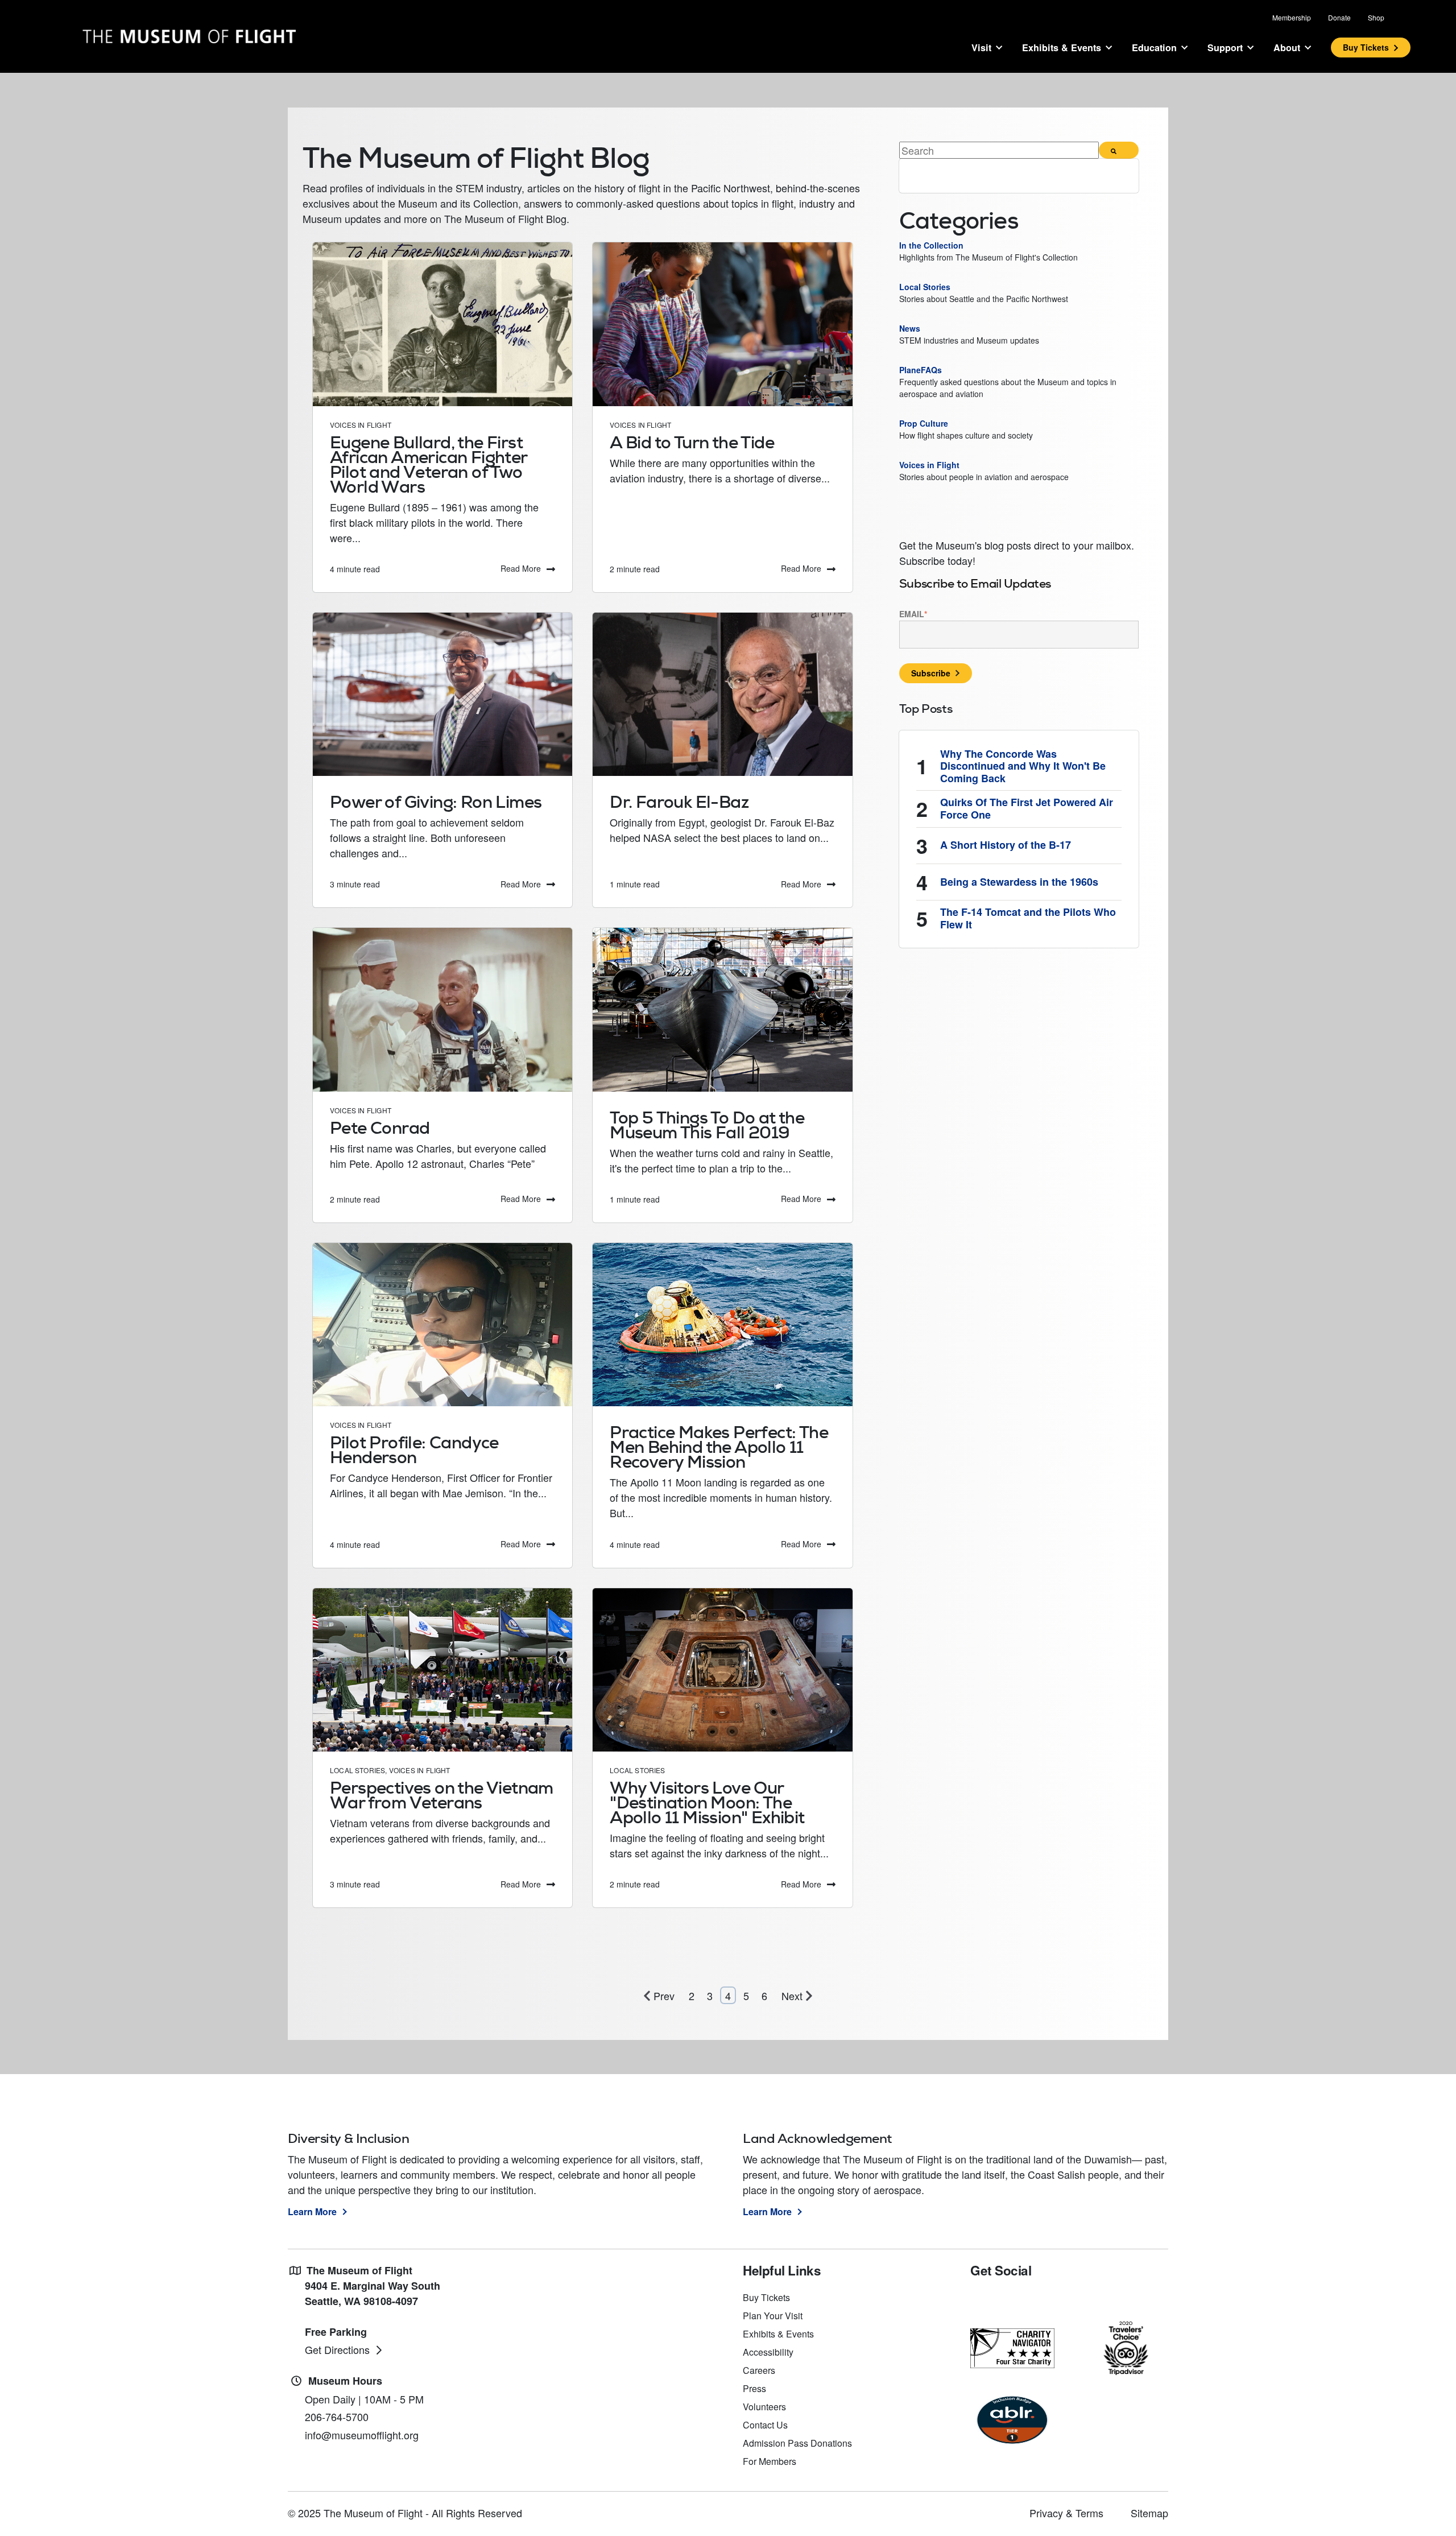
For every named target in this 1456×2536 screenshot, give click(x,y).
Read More (521, 568)
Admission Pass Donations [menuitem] (797, 2443)
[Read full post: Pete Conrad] (442, 1009)
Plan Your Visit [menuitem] (773, 2316)
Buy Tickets (1366, 47)
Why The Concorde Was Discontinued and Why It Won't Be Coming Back (1023, 767)
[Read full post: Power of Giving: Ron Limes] (442, 694)
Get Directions (337, 2349)
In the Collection (931, 245)
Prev (664, 1996)
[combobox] (999, 150)
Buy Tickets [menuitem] (766, 2297)
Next (792, 1996)
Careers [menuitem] (759, 2370)
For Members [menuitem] (770, 2461)
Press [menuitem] (754, 2388)
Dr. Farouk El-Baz (679, 802)
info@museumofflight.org (362, 2435)
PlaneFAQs (922, 370)
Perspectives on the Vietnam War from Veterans (442, 1795)
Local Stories (357, 1770)
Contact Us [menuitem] (765, 2425)
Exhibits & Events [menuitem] (778, 2334)
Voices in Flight (361, 425)
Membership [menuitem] (1292, 17)
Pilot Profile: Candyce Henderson (414, 1450)
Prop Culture (924, 423)
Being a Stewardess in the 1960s (1019, 882)
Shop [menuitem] (1376, 17)
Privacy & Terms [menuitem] (1066, 2513)
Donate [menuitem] (1339, 17)
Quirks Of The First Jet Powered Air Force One (1027, 809)
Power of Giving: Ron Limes (436, 802)
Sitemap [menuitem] (1149, 2513)
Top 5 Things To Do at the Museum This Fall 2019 (707, 1125)
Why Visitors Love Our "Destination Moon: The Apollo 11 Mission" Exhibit (707, 1802)
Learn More (312, 2211)
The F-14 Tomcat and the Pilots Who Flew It (1028, 918)
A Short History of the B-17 (1006, 845)
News (911, 328)
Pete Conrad (380, 1128)
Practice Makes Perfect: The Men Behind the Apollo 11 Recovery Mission (719, 1447)
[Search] (1119, 150)
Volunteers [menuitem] (764, 2407)
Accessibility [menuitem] (768, 2352)
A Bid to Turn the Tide (692, 442)
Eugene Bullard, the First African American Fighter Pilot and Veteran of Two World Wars (429, 464)
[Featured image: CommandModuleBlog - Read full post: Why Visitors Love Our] (722, 1670)
